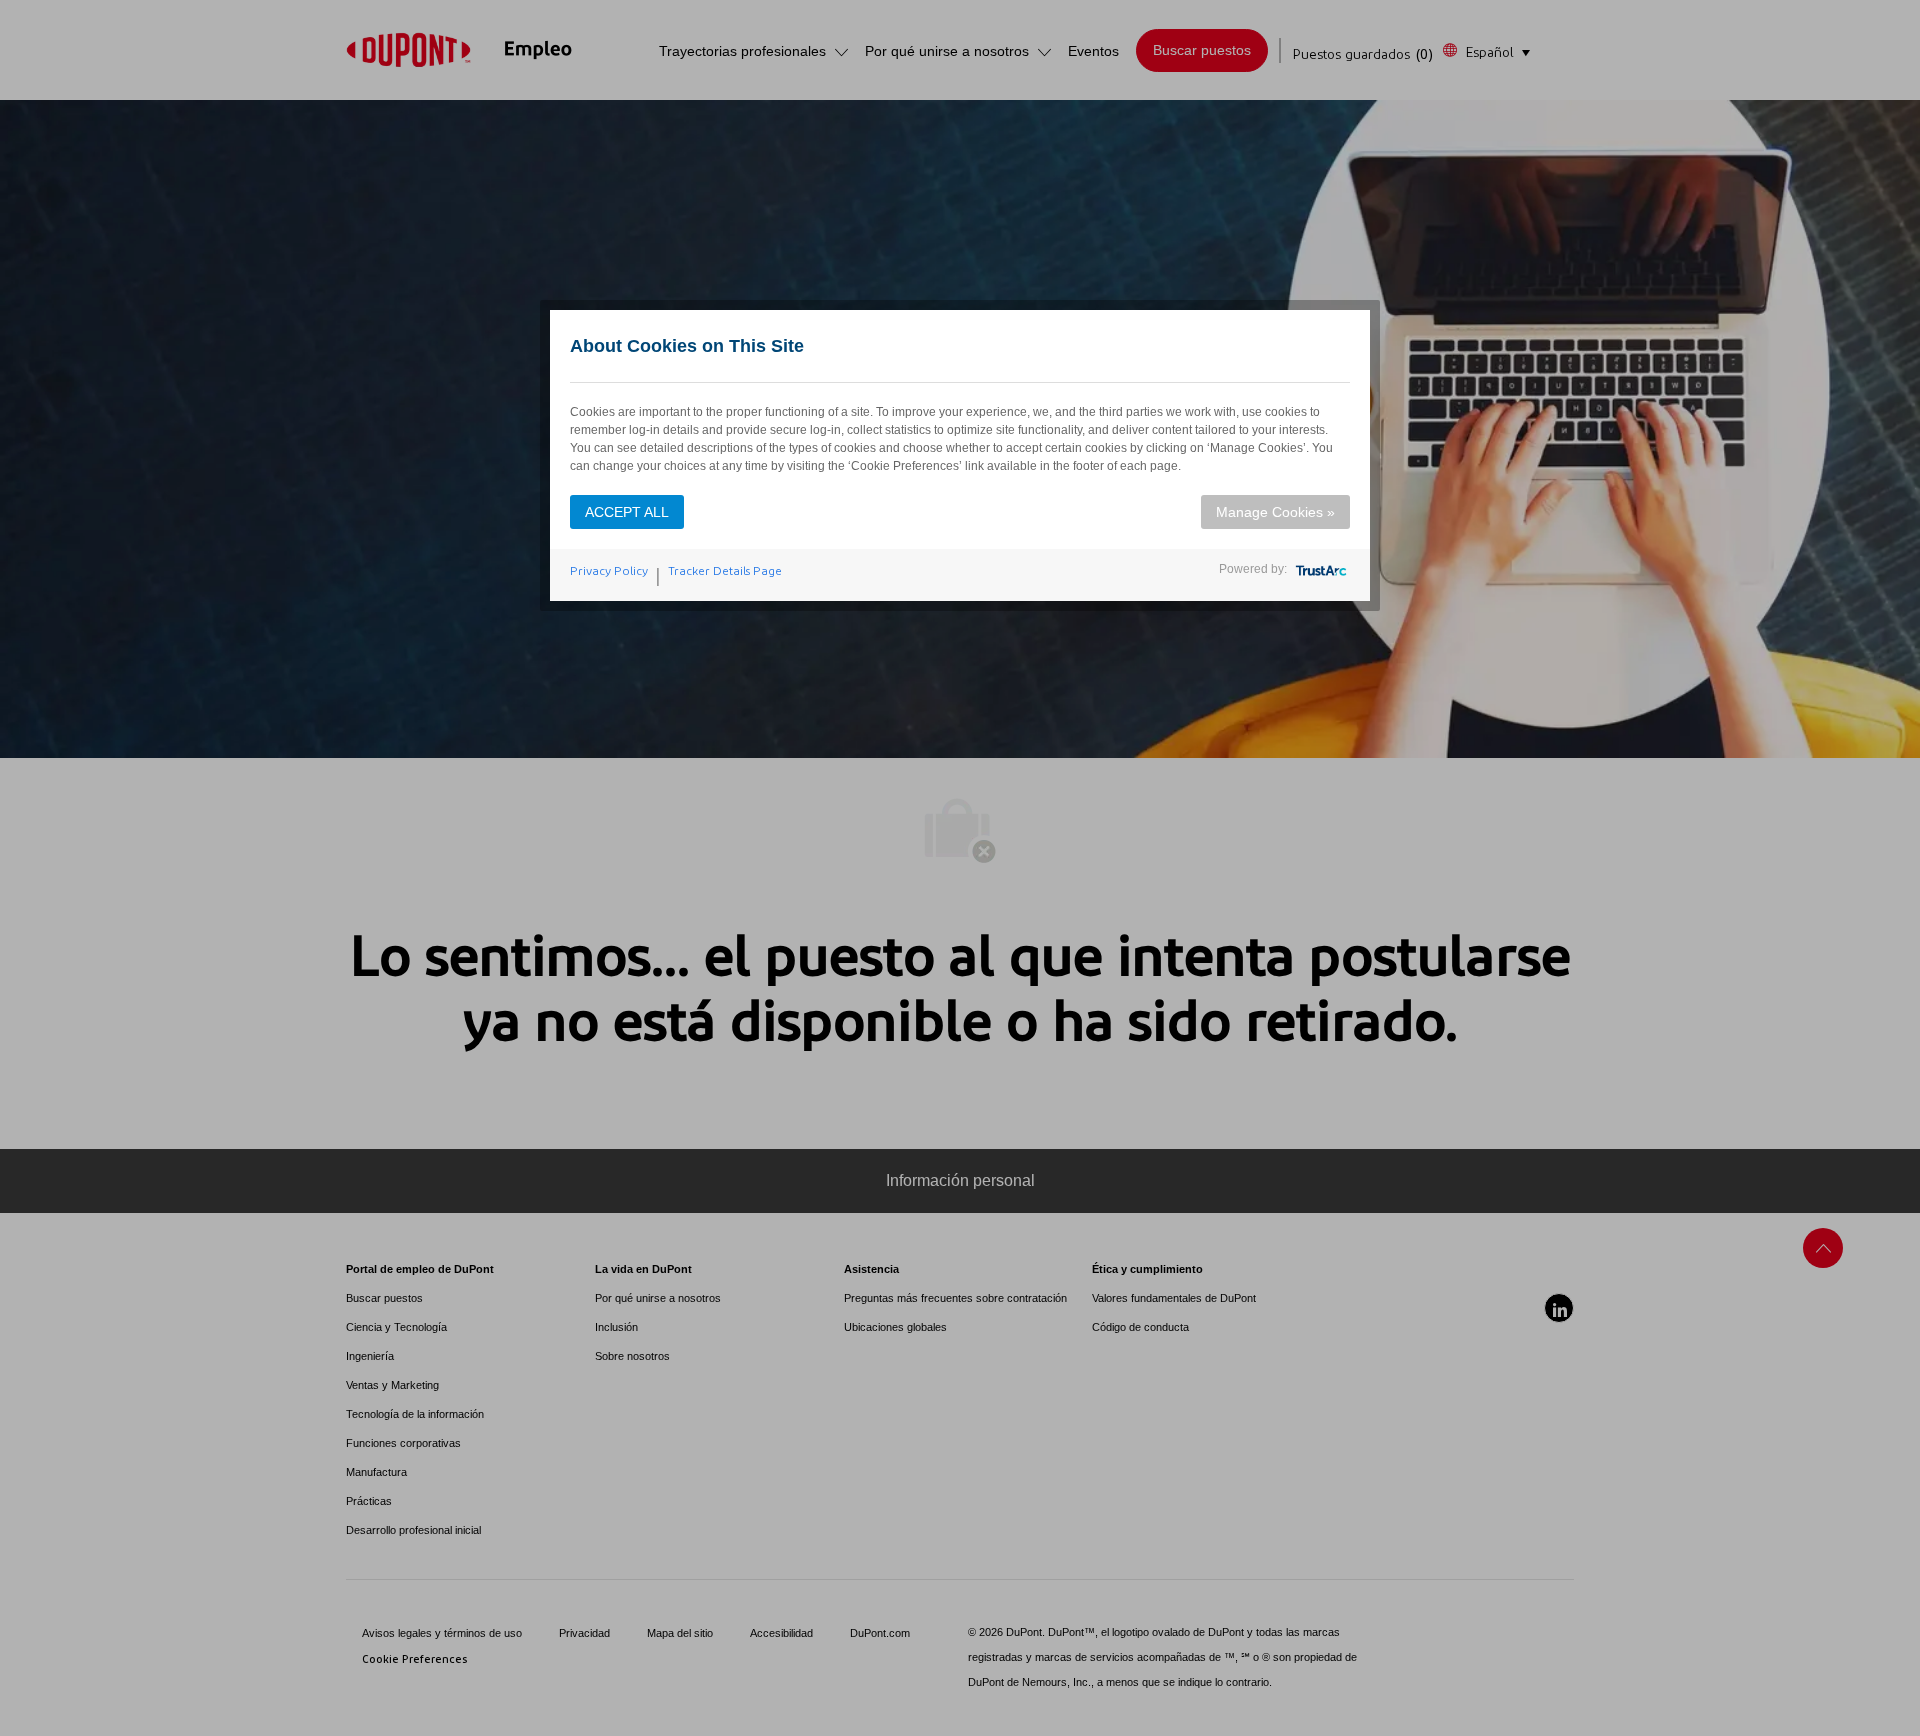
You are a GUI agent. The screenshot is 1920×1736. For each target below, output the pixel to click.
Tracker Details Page (725, 571)
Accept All (627, 512)
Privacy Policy (609, 571)
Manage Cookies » (1275, 512)
